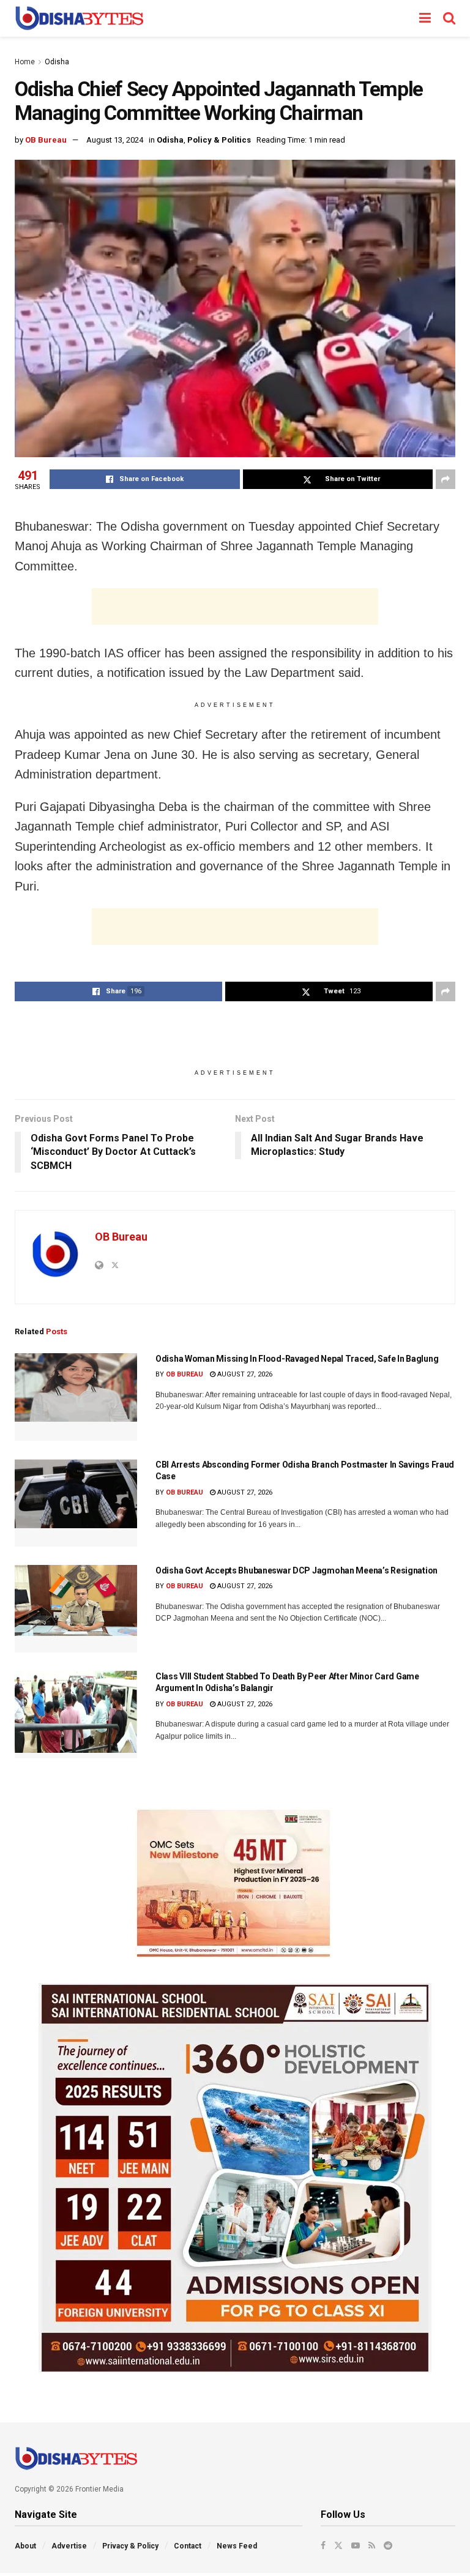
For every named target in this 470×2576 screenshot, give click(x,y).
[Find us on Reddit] (388, 2545)
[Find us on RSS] (372, 2545)
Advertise (69, 2546)
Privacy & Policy (130, 2546)
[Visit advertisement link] (235, 1883)
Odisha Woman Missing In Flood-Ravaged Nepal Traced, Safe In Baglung (297, 1359)
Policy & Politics (219, 140)
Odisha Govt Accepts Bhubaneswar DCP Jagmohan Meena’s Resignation (297, 1570)
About (25, 2546)
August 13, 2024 (115, 140)
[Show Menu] (425, 18)
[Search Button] (449, 18)
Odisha (57, 62)
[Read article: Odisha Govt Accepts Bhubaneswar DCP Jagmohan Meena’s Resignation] (76, 1609)
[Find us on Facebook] (323, 2545)
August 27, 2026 (244, 1374)
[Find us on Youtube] (356, 2545)
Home (25, 62)
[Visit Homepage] (79, 18)
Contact (188, 2546)
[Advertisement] (235, 607)
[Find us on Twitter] (338, 2545)
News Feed (237, 2546)
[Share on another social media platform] (446, 479)
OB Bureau (46, 140)
